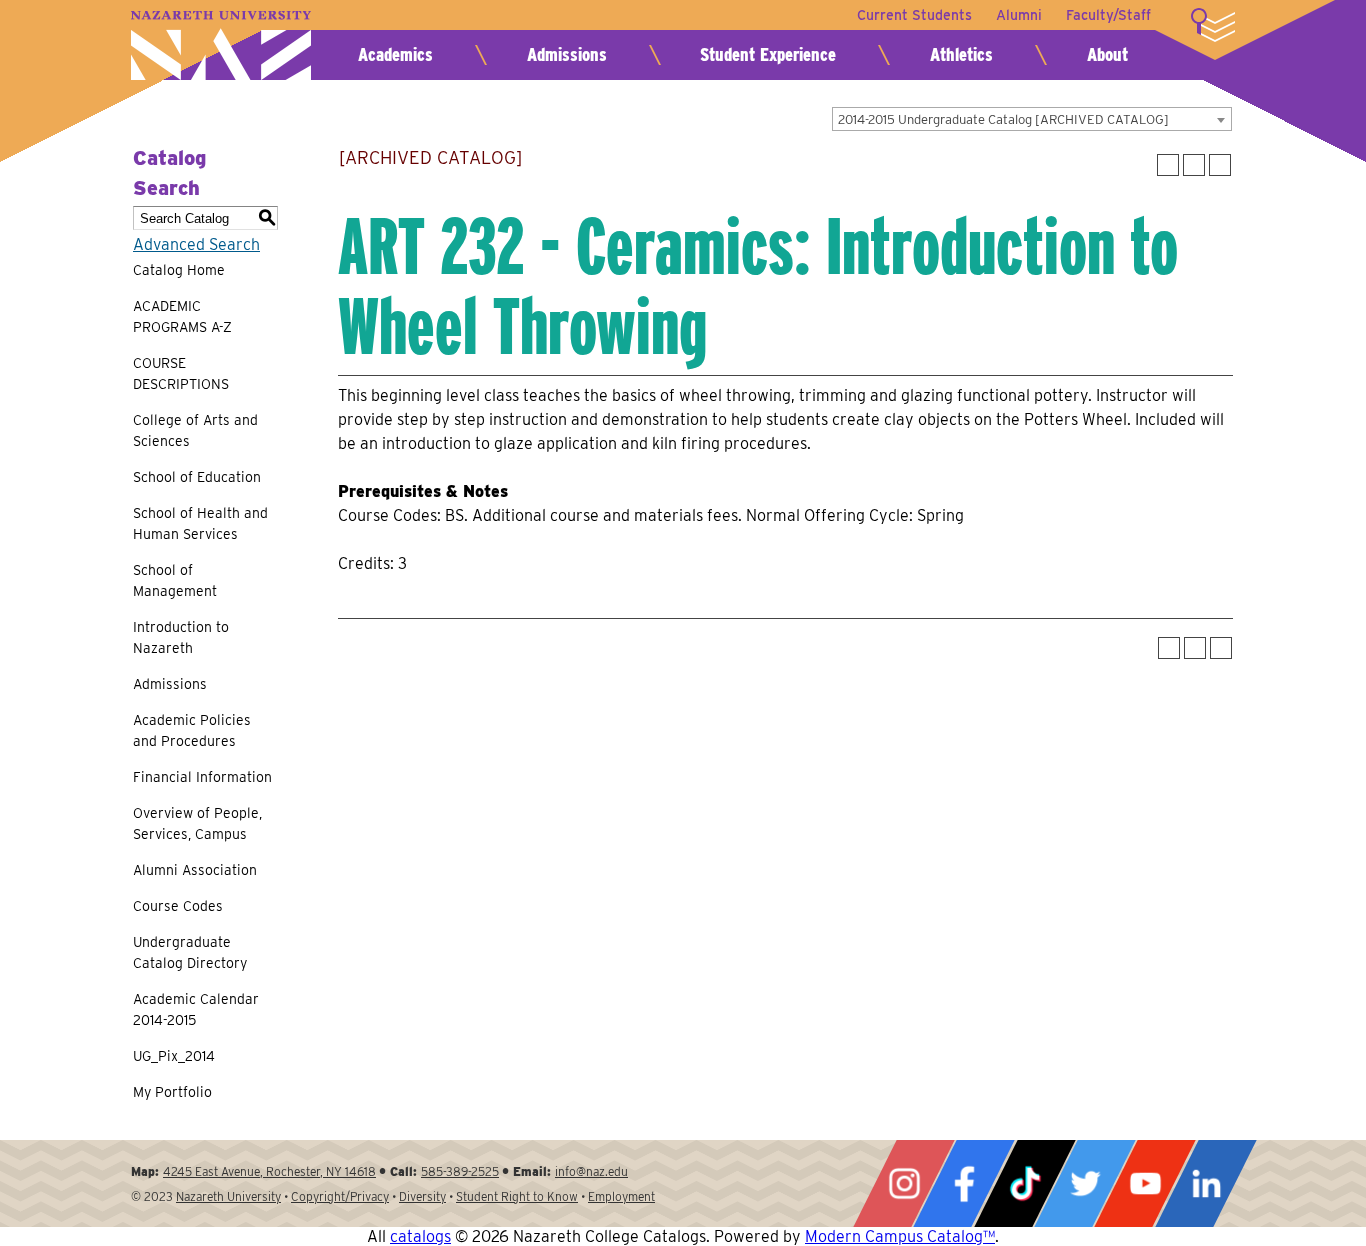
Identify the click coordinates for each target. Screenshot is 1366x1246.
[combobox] (1032, 119)
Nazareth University (221, 45)
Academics (395, 54)
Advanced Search (196, 244)
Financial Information (202, 777)
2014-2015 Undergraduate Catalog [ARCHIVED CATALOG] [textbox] (1003, 119)
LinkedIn (1206, 1183)
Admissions (567, 54)
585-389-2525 (460, 1171)
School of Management (175, 580)
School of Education (197, 477)
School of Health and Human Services (200, 523)
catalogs (420, 1236)
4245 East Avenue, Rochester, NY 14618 (269, 1171)
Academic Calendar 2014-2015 (196, 1009)
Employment (621, 1196)
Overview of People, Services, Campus (197, 823)
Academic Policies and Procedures (192, 730)
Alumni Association (195, 870)
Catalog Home (179, 270)
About (1107, 54)
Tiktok (1025, 1183)
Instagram (904, 1183)
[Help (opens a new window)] (1220, 165)
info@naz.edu (591, 1171)
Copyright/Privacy (340, 1196)
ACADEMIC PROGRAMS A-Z (182, 316)
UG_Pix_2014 (174, 1056)
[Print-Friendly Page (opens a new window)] (1194, 165)
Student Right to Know (517, 1196)
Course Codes (178, 906)
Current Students (914, 15)
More (1213, 25)
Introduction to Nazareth (181, 637)
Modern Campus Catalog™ (900, 1236)
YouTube (1145, 1183)
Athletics (961, 54)
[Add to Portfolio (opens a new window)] (1168, 165)
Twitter (1085, 1183)
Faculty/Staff (1108, 15)
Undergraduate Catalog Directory (190, 952)
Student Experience (768, 54)
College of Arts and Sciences (195, 430)
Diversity (422, 1196)
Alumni (1019, 15)
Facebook (964, 1183)
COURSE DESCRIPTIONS (181, 373)
